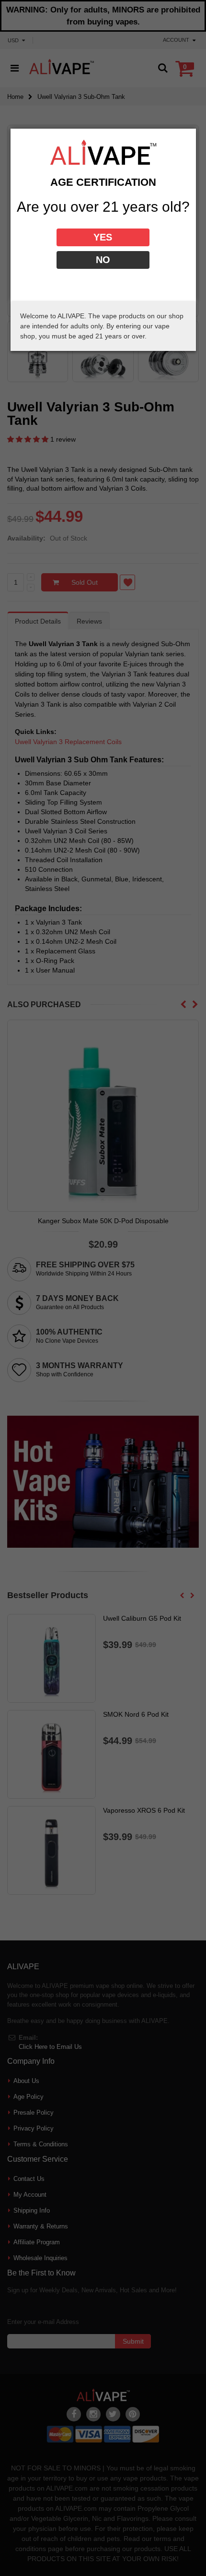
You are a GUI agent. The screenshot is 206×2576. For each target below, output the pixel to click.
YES (103, 237)
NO (103, 260)
